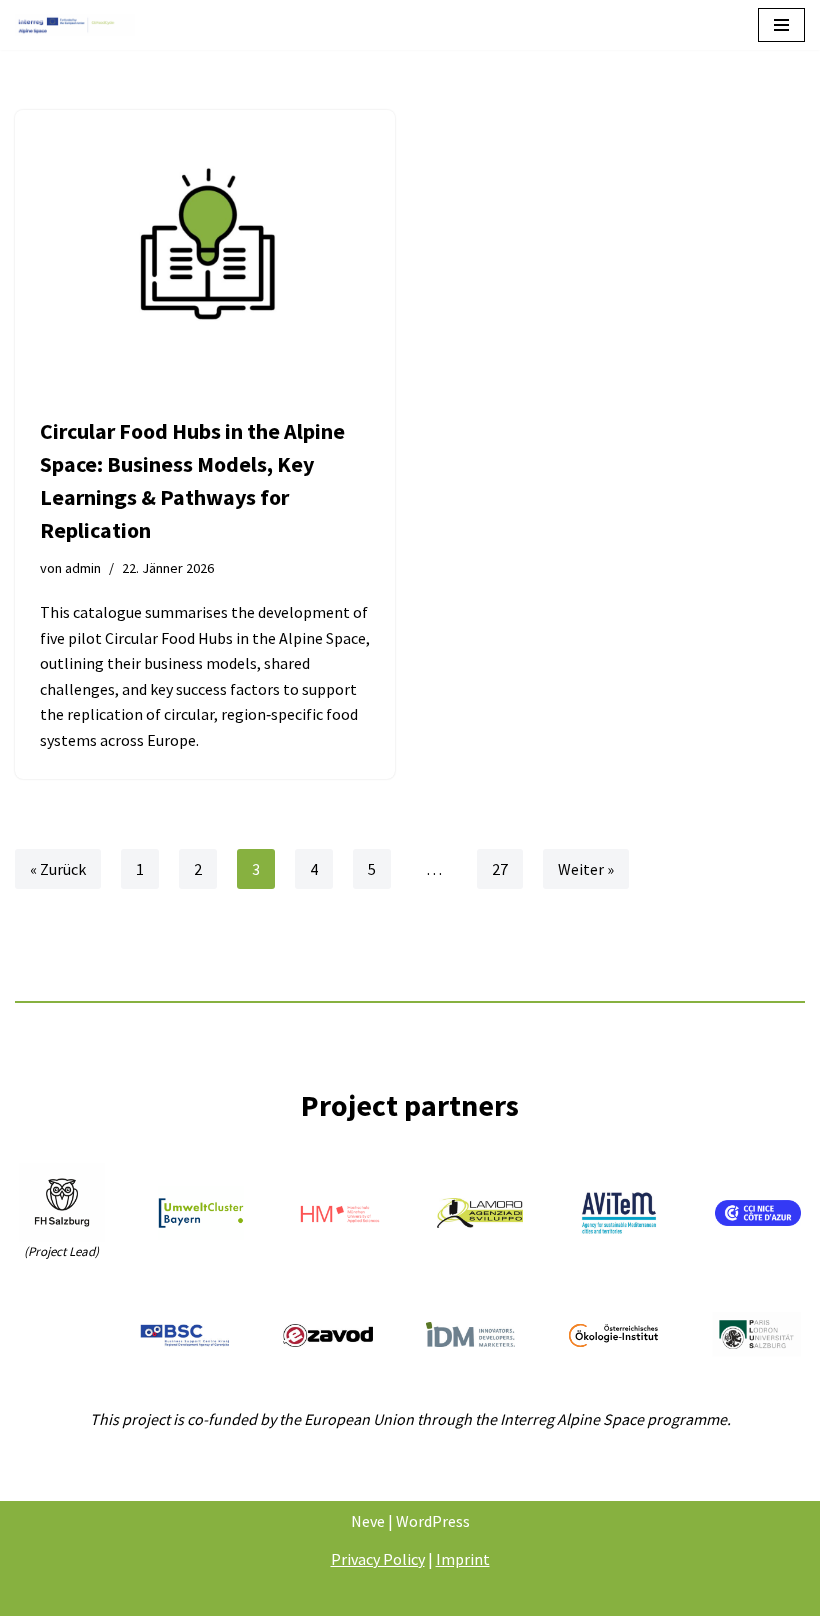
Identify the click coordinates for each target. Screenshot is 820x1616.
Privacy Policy (378, 1559)
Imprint (463, 1559)
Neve (368, 1521)
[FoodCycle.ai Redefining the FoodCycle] (75, 25)
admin (83, 568)
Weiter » (586, 869)
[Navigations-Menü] (781, 25)
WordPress (433, 1521)
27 (500, 869)
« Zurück (58, 869)
